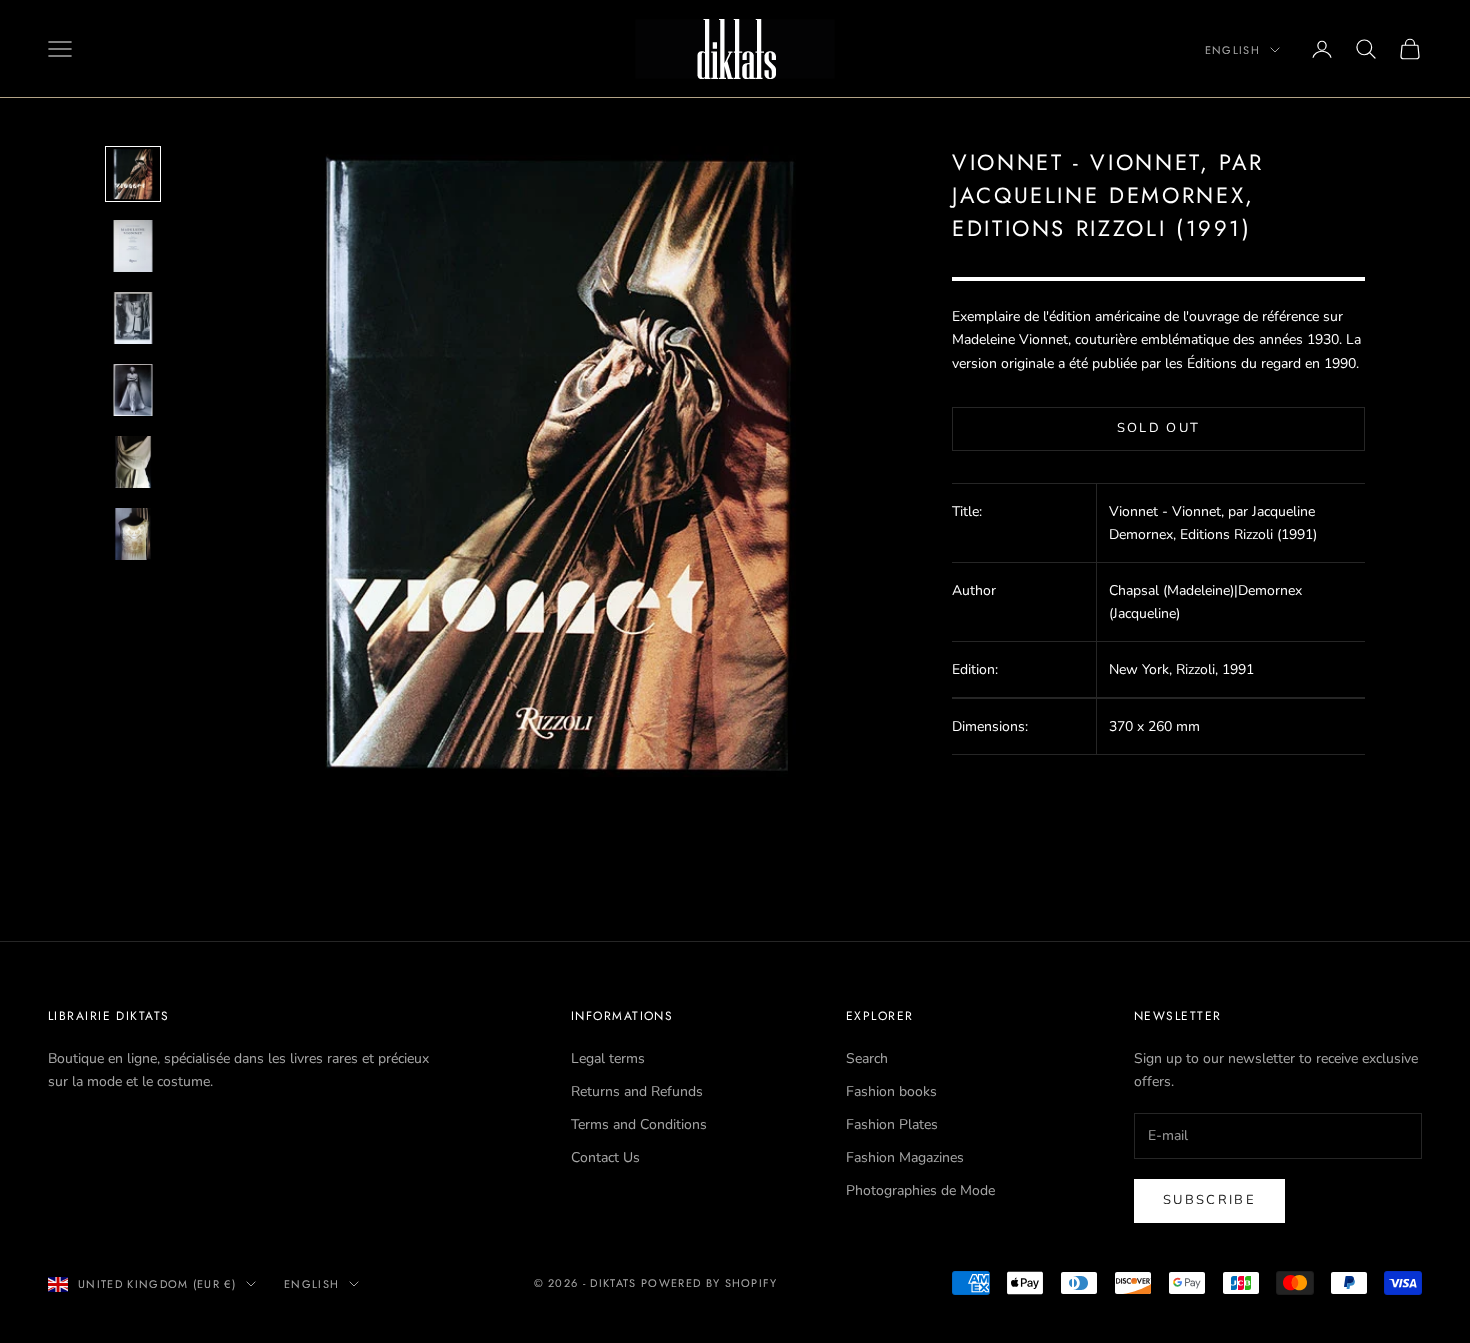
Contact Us (605, 1157)
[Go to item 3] (133, 318)
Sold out (1159, 428)
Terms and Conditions (639, 1124)
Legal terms (608, 1058)
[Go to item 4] (133, 390)
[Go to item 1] (133, 174)
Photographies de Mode (920, 1190)
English (1232, 50)
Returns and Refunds (637, 1091)
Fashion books (891, 1091)
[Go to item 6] (133, 534)
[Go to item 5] (133, 462)
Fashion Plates (892, 1124)
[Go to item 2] (133, 246)
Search (867, 1058)
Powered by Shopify (709, 1283)
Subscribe (1209, 1200)
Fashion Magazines (905, 1157)
